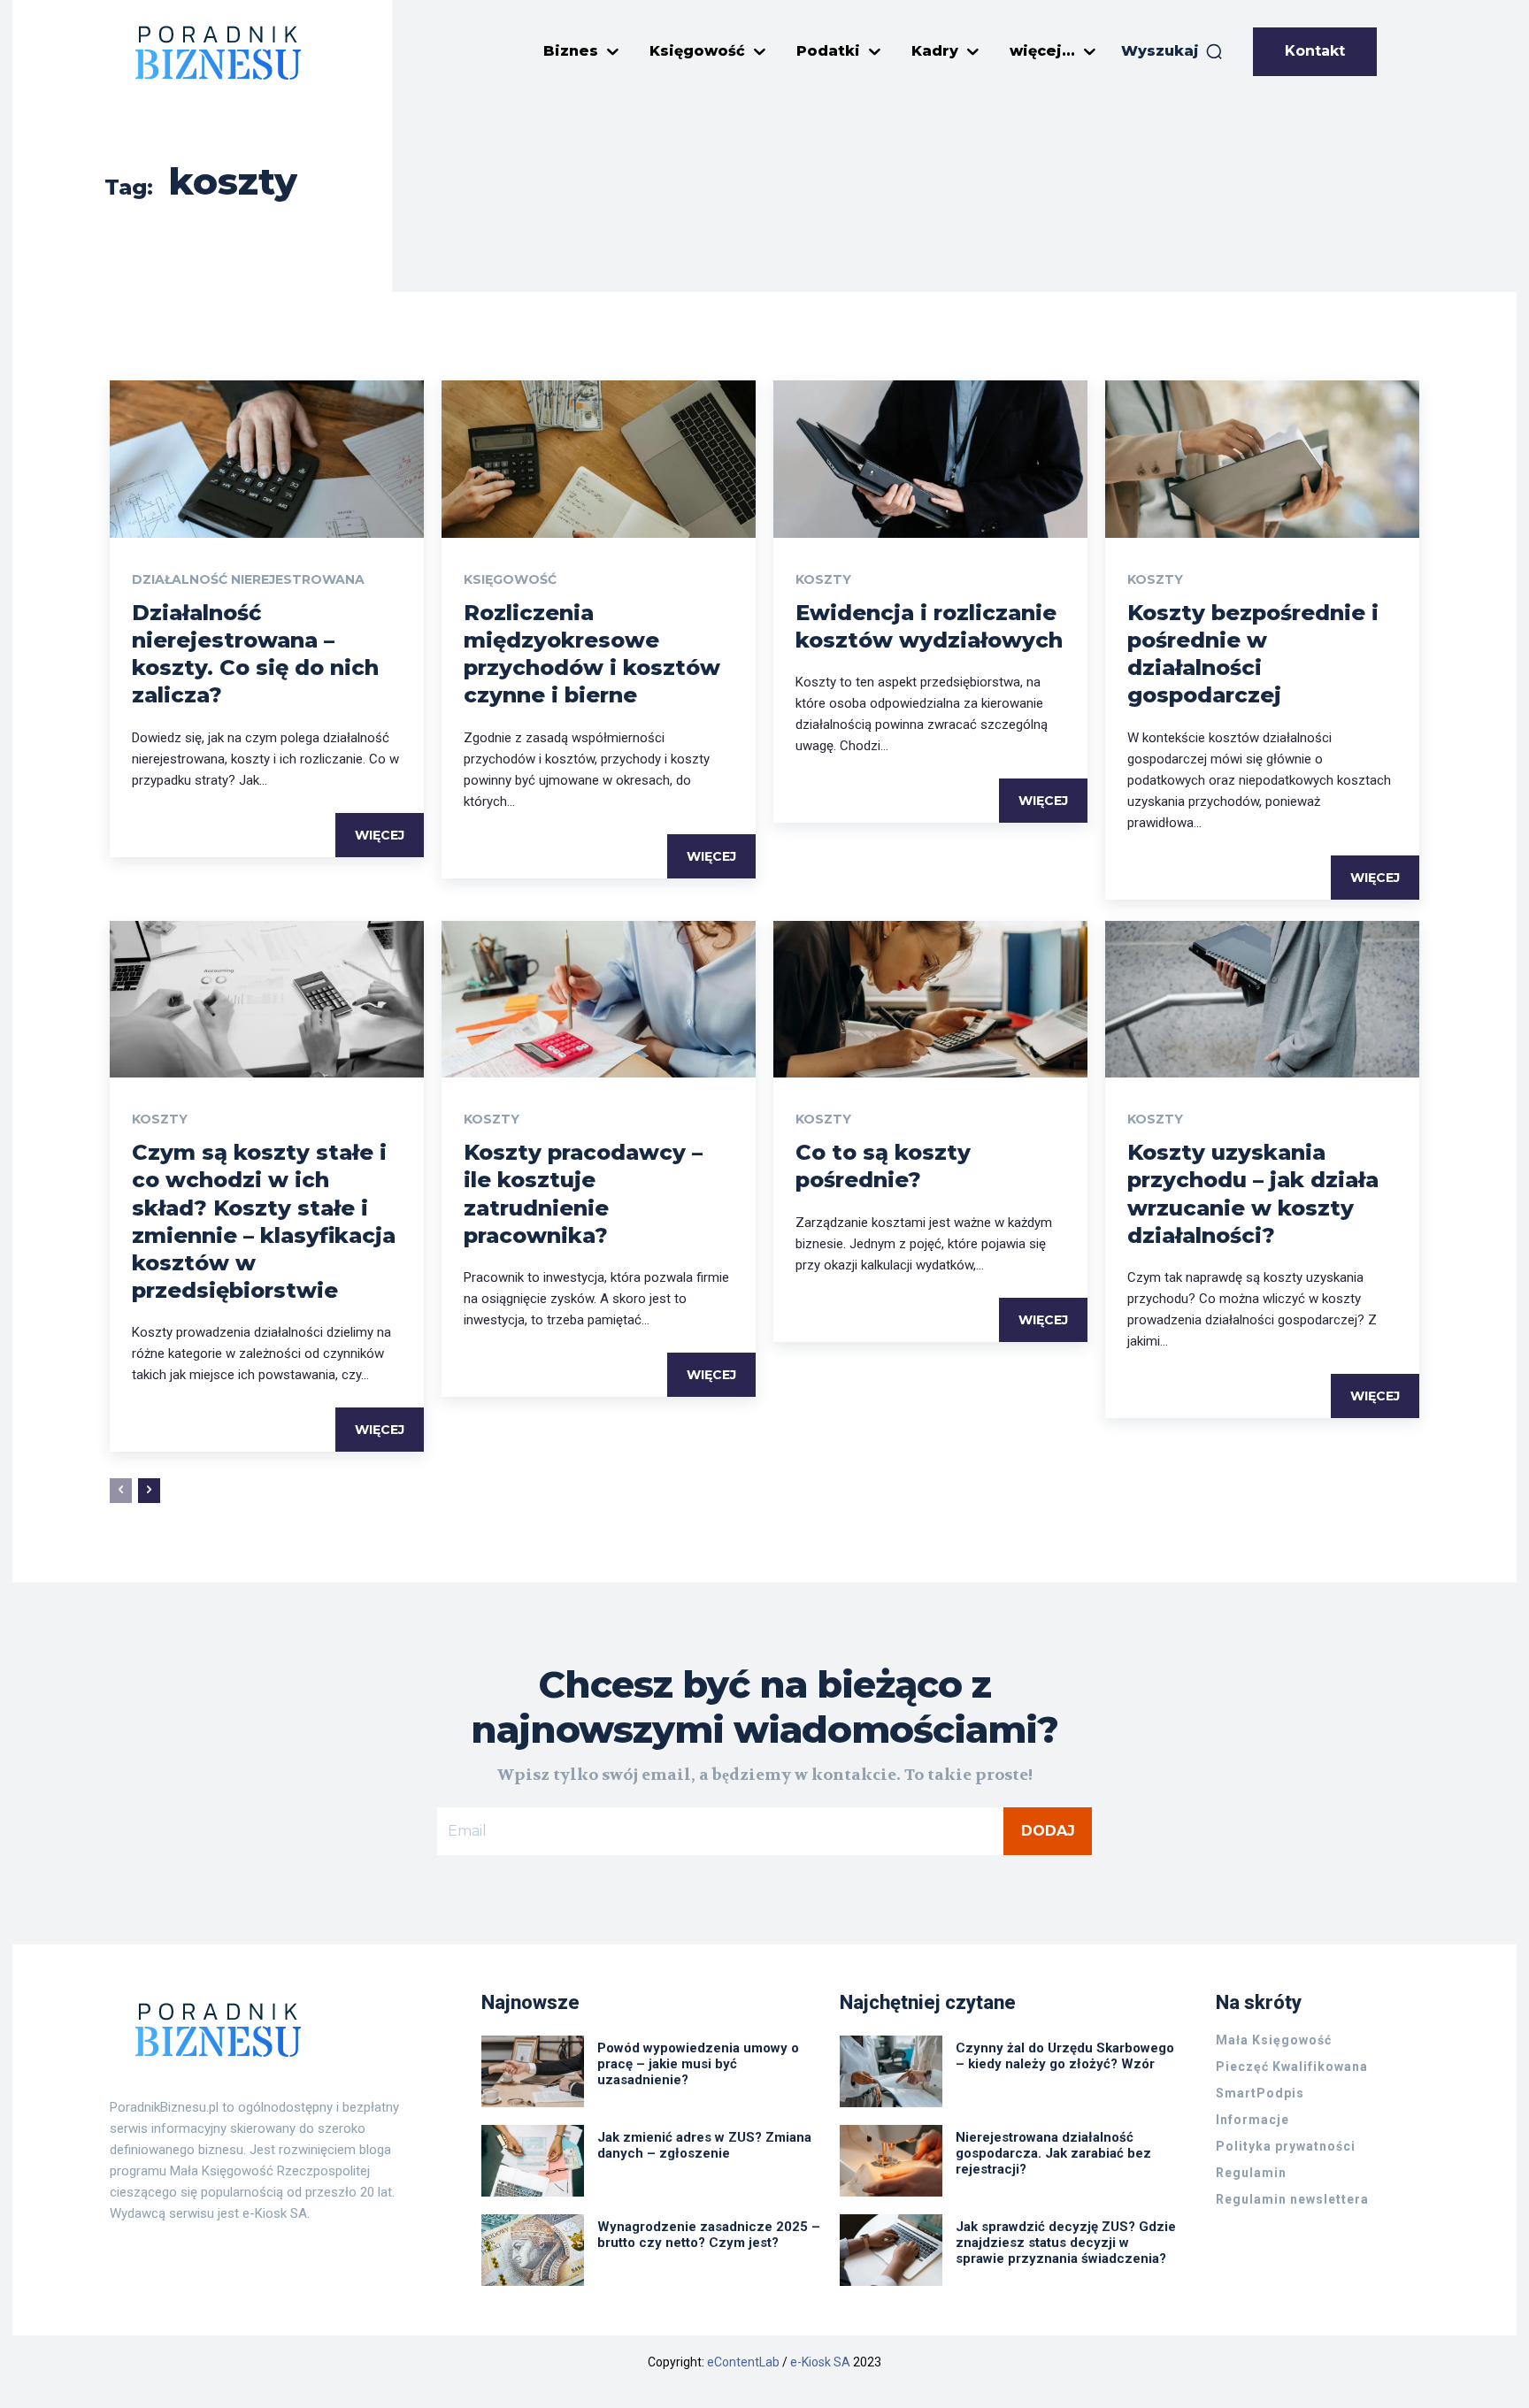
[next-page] (149, 1491)
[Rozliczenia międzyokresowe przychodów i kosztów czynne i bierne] (599, 459)
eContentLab (743, 2362)
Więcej (380, 835)
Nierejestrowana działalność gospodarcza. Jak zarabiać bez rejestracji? (1053, 2153)
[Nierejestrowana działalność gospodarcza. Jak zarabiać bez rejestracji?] (891, 2161)
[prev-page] (121, 1491)
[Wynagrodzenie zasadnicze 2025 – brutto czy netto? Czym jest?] (533, 2250)
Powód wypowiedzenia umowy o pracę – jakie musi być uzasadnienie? (698, 2064)
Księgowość (510, 579)
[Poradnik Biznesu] (219, 52)
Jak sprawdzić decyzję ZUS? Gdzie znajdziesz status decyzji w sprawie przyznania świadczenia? (1066, 2243)
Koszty (823, 579)
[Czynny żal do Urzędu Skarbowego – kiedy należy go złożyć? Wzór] (891, 2071)
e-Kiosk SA (820, 2362)
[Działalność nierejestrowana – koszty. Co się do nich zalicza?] (267, 459)
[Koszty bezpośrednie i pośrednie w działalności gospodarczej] (1262, 459)
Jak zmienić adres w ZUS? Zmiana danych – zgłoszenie (704, 2145)
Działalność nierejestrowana (248, 579)
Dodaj (1048, 1831)
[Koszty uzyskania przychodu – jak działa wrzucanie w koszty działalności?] (1262, 1000)
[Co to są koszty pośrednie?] (930, 1000)
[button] (1172, 51)
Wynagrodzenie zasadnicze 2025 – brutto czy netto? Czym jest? (709, 2235)
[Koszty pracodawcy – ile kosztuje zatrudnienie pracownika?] (599, 1000)
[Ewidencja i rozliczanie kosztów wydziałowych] (930, 459)
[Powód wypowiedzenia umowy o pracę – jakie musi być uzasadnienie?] (533, 2071)
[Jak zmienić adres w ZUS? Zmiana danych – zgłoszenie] (533, 2161)
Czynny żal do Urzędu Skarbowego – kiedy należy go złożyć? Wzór (1065, 2056)
